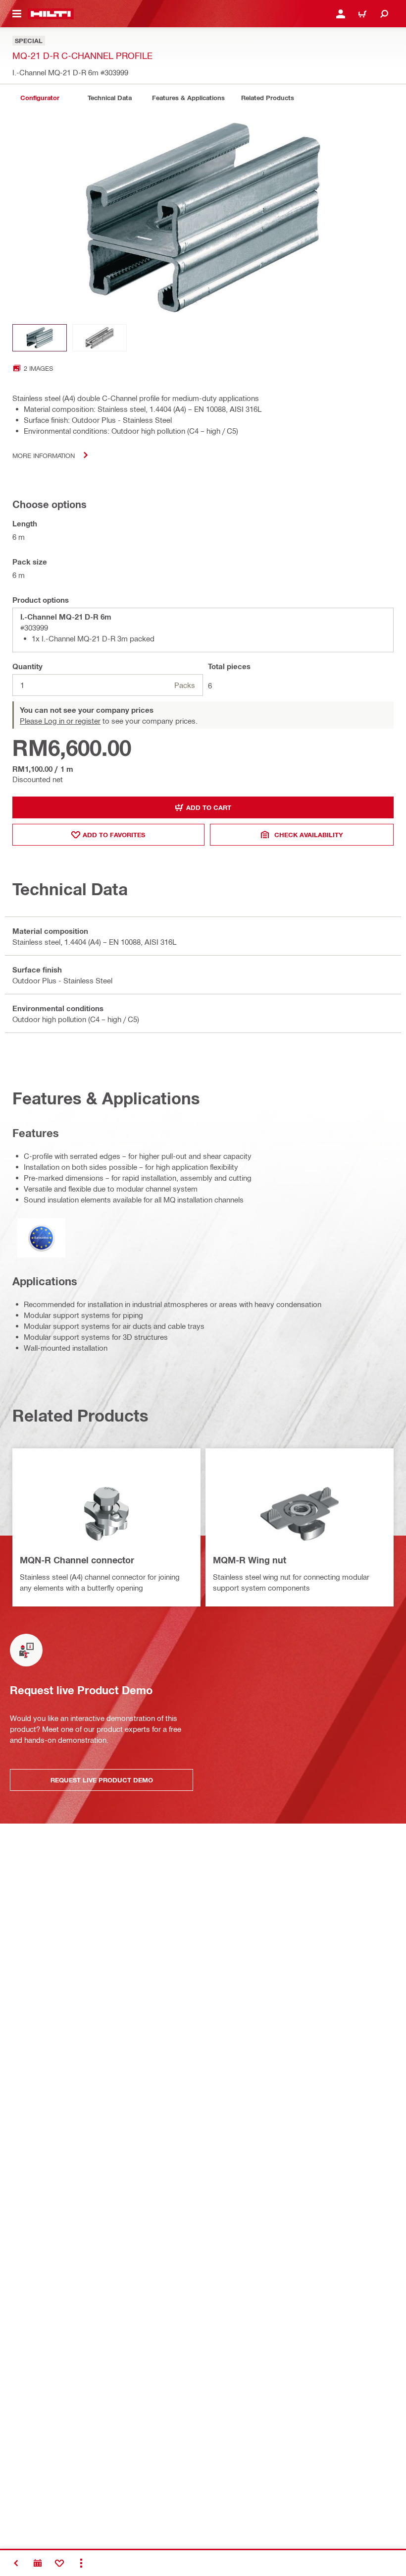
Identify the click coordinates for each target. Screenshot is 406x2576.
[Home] (51, 14)
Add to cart (209, 807)
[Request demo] (38, 2563)
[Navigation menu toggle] (17, 14)
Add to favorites (114, 835)
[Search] (384, 14)
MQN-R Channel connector (77, 1560)
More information (44, 455)
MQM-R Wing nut (250, 1560)
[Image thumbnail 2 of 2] (100, 338)
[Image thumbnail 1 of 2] (40, 338)
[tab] (40, 98)
